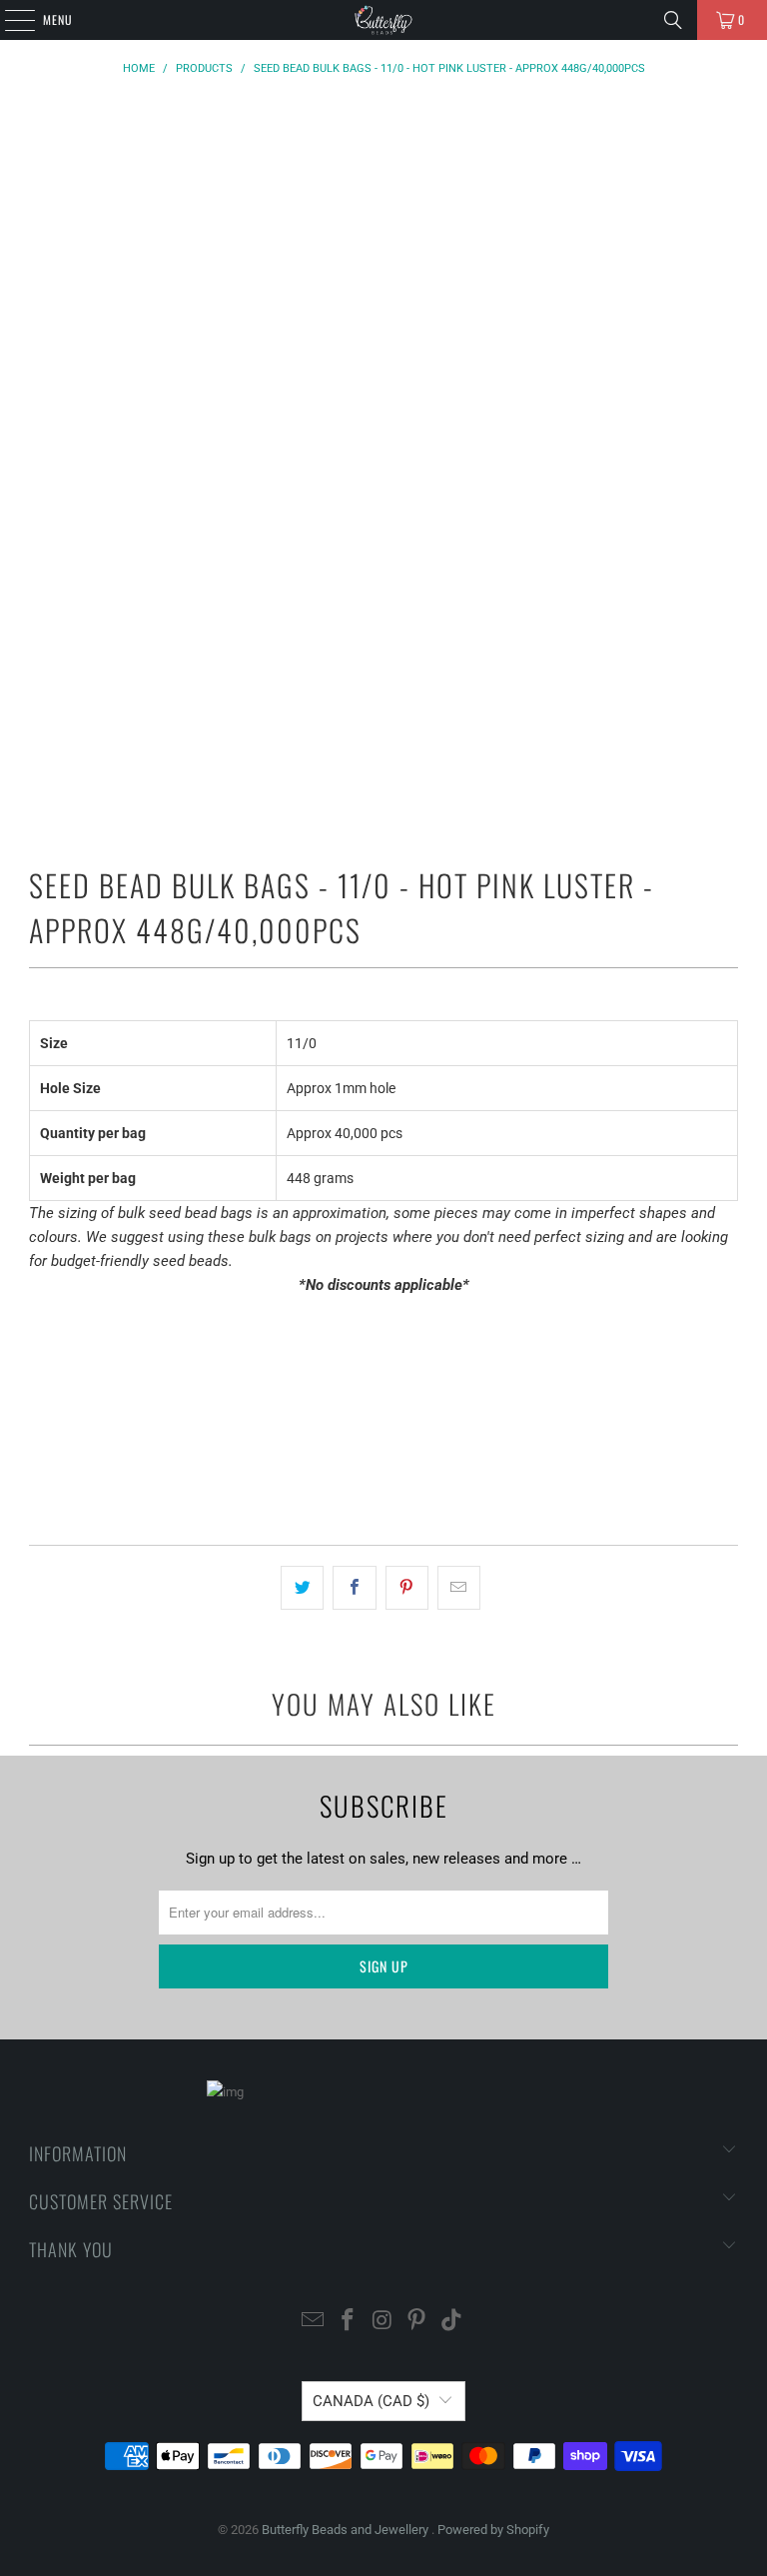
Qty (39, 1323)
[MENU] (9, 20)
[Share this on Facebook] (354, 1588)
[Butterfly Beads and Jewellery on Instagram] (383, 2322)
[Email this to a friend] (459, 1588)
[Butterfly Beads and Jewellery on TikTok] (452, 2322)
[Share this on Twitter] (302, 1588)
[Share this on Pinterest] (407, 1588)
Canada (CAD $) (371, 2401)
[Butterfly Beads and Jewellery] (383, 20)
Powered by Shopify (493, 2530)
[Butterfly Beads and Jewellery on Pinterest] (417, 2322)
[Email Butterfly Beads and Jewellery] (314, 2322)
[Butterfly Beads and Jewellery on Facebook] (348, 2322)
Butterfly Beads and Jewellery (347, 2530)
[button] (383, 1473)
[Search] (673, 20)
